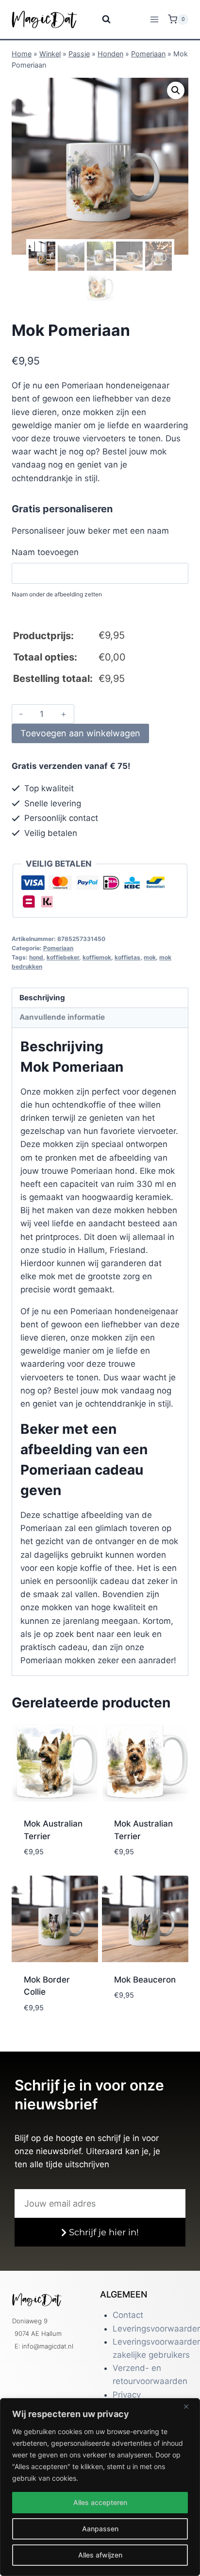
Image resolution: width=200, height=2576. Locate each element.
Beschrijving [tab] (42, 998)
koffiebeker (63, 957)
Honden (110, 54)
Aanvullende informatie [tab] (62, 1017)
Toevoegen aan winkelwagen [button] (54, 1861)
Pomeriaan (148, 54)
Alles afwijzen (100, 2555)
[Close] (190, 2406)
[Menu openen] (154, 19)
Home (22, 54)
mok (150, 957)
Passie (79, 54)
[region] (100, 2487)
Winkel (50, 54)
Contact (128, 2315)
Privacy (127, 2395)
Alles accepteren (100, 2502)
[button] (176, 90)
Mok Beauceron (145, 1980)
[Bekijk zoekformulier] (100, 19)
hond (36, 957)
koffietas (127, 957)
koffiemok (97, 957)
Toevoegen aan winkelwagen (80, 733)
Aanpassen (100, 2529)
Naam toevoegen (45, 552)
